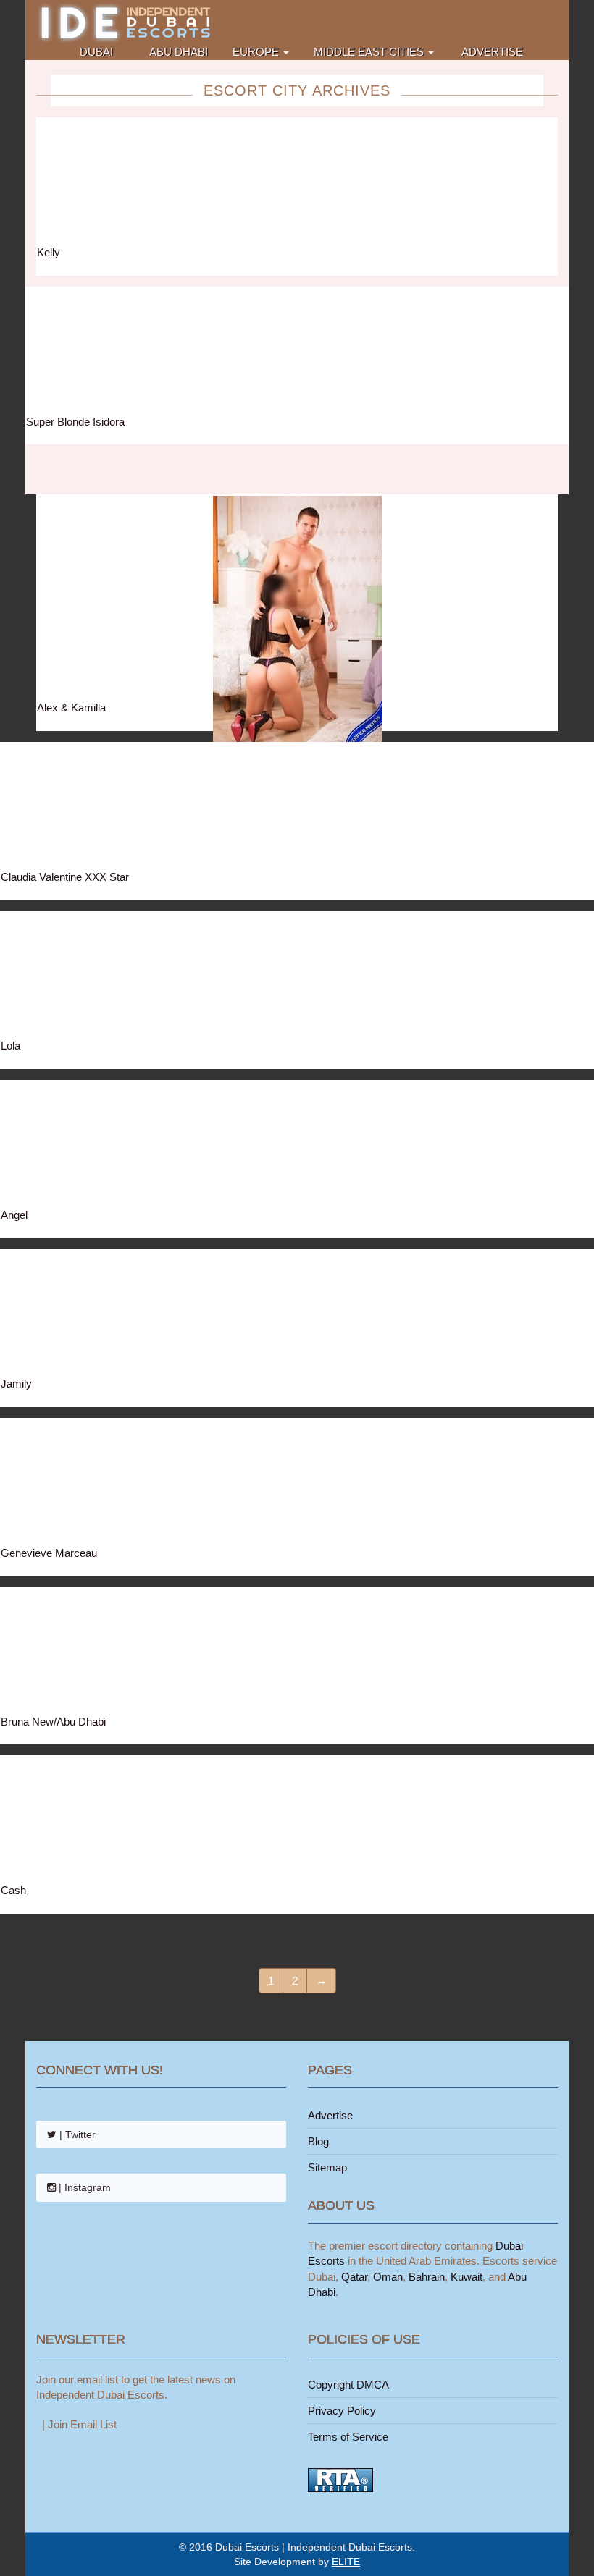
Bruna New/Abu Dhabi (53, 1722)
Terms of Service (348, 2437)
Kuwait (467, 2277)
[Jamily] (297, 1313)
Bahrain (427, 2277)
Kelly (49, 252)
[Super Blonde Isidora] (297, 351)
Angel (14, 1215)
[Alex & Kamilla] (297, 597)
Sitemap (327, 2167)
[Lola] (297, 975)
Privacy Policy (342, 2411)
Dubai (96, 52)
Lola (11, 1046)
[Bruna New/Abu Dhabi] (297, 1651)
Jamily (16, 1384)
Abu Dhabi (177, 52)
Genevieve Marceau (49, 1553)
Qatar (354, 2277)
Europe (257, 52)
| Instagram (83, 2187)
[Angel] (297, 1144)
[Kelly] (297, 181)
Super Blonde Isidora (75, 422)
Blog (318, 2141)
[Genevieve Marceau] (297, 1482)
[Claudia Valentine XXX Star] (297, 806)
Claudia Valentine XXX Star (65, 877)
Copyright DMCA (348, 2385)
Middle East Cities (370, 52)
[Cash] (297, 1819)
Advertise (491, 52)
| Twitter (76, 2134)
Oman (388, 2277)
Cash (13, 1890)
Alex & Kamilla (71, 708)
